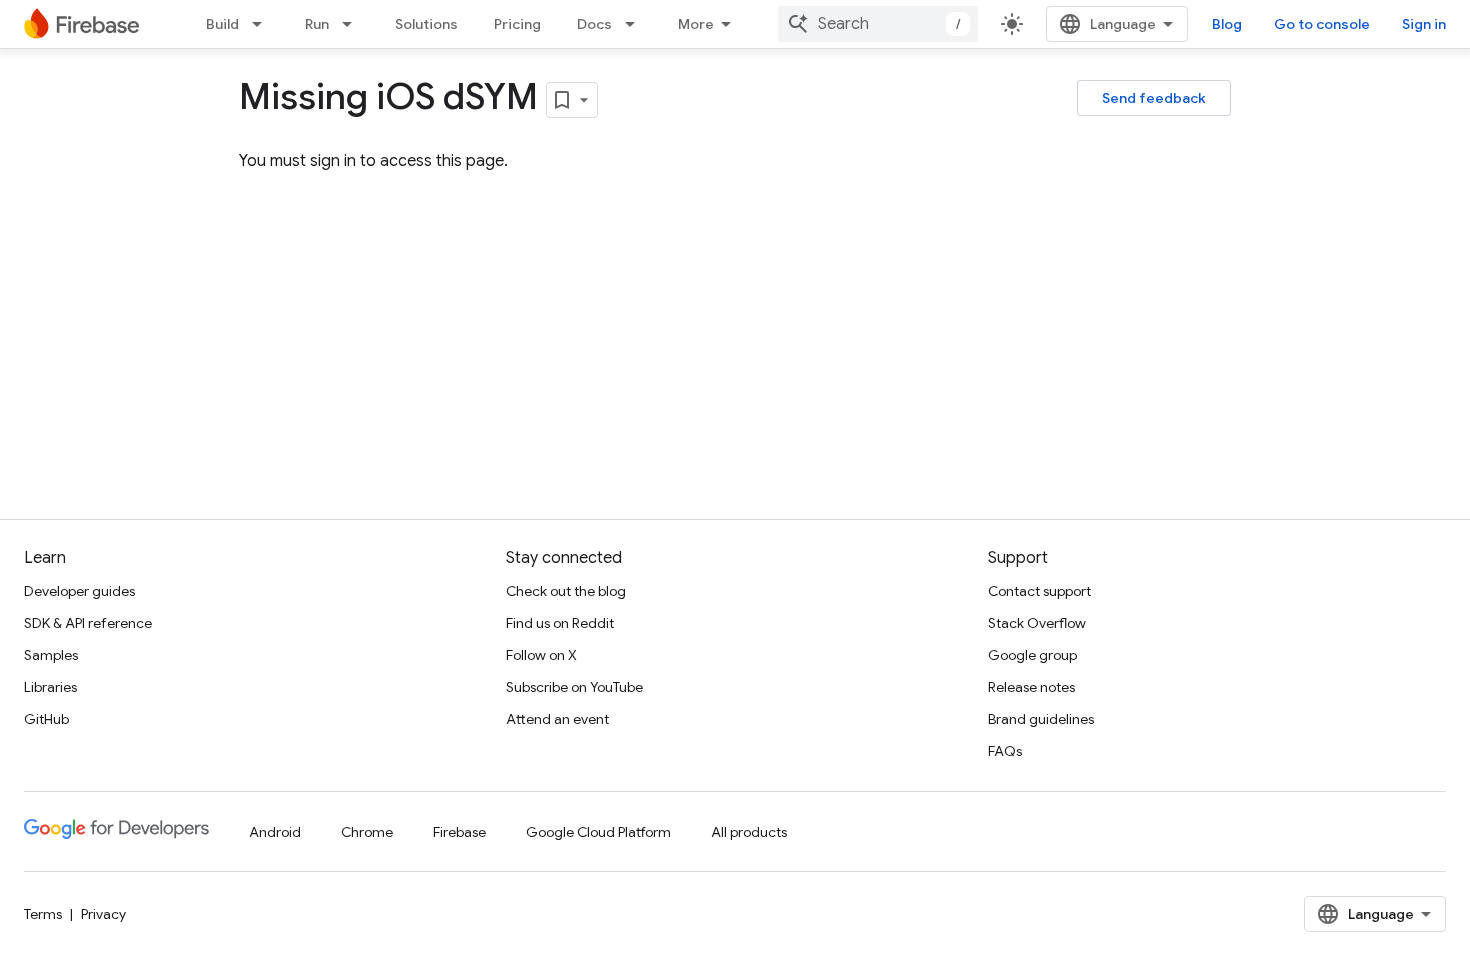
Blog (1227, 24)
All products (749, 832)
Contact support (1039, 591)
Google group (1032, 655)
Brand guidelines (1041, 719)
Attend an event (557, 719)
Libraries (50, 687)
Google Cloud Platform (598, 832)
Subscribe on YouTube (574, 687)
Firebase (459, 832)
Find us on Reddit (560, 623)
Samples (51, 655)
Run (317, 24)
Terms (43, 914)
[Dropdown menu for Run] (353, 24)
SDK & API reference (88, 623)
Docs (594, 24)
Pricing (517, 24)
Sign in (1424, 24)
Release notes (1031, 687)
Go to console (1322, 24)
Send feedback (1154, 98)
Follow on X (541, 655)
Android (275, 832)
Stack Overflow (1037, 623)
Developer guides (79, 591)
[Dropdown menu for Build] (263, 24)
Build (222, 24)
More (696, 24)
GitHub (46, 719)
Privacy (103, 914)
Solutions (426, 24)
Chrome (367, 832)
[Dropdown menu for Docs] (636, 24)
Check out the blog (566, 591)
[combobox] (878, 24)
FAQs (1005, 751)
